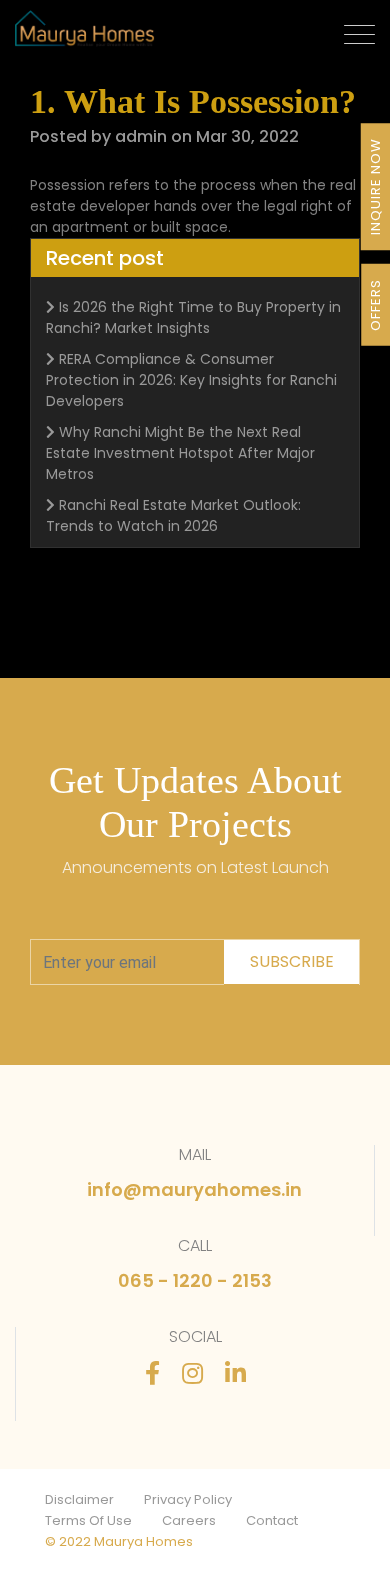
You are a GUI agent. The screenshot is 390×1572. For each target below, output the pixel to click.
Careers (189, 1520)
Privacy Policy (188, 1499)
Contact (272, 1520)
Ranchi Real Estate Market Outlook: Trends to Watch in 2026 (173, 515)
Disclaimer (79, 1499)
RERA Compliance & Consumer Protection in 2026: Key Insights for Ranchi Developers (191, 380)
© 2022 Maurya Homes (119, 1541)
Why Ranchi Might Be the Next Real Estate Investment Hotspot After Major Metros (180, 453)
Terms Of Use (88, 1520)
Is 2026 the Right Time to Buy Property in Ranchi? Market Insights (193, 317)
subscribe (292, 961)
